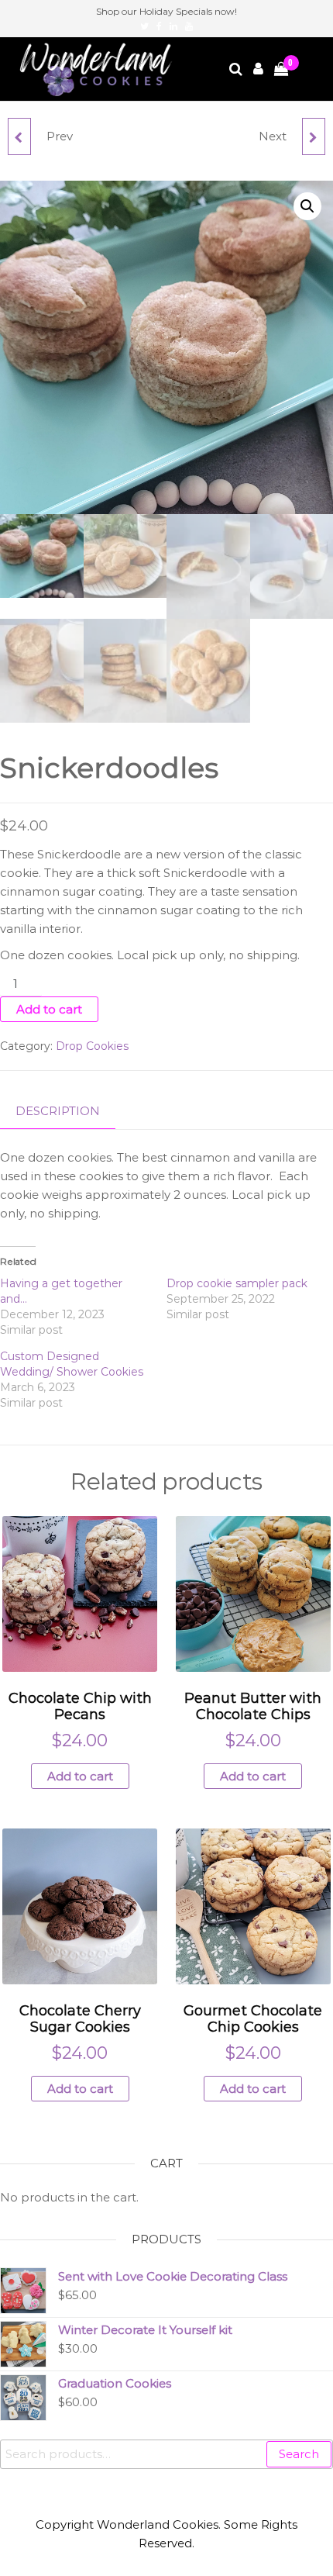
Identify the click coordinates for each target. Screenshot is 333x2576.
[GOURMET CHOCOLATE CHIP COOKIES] (19, 136)
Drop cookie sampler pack (237, 1283)
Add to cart (49, 1009)
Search (299, 2454)
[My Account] (259, 69)
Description (58, 1111)
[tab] (69, 1112)
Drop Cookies (92, 1046)
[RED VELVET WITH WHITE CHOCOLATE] (314, 136)
